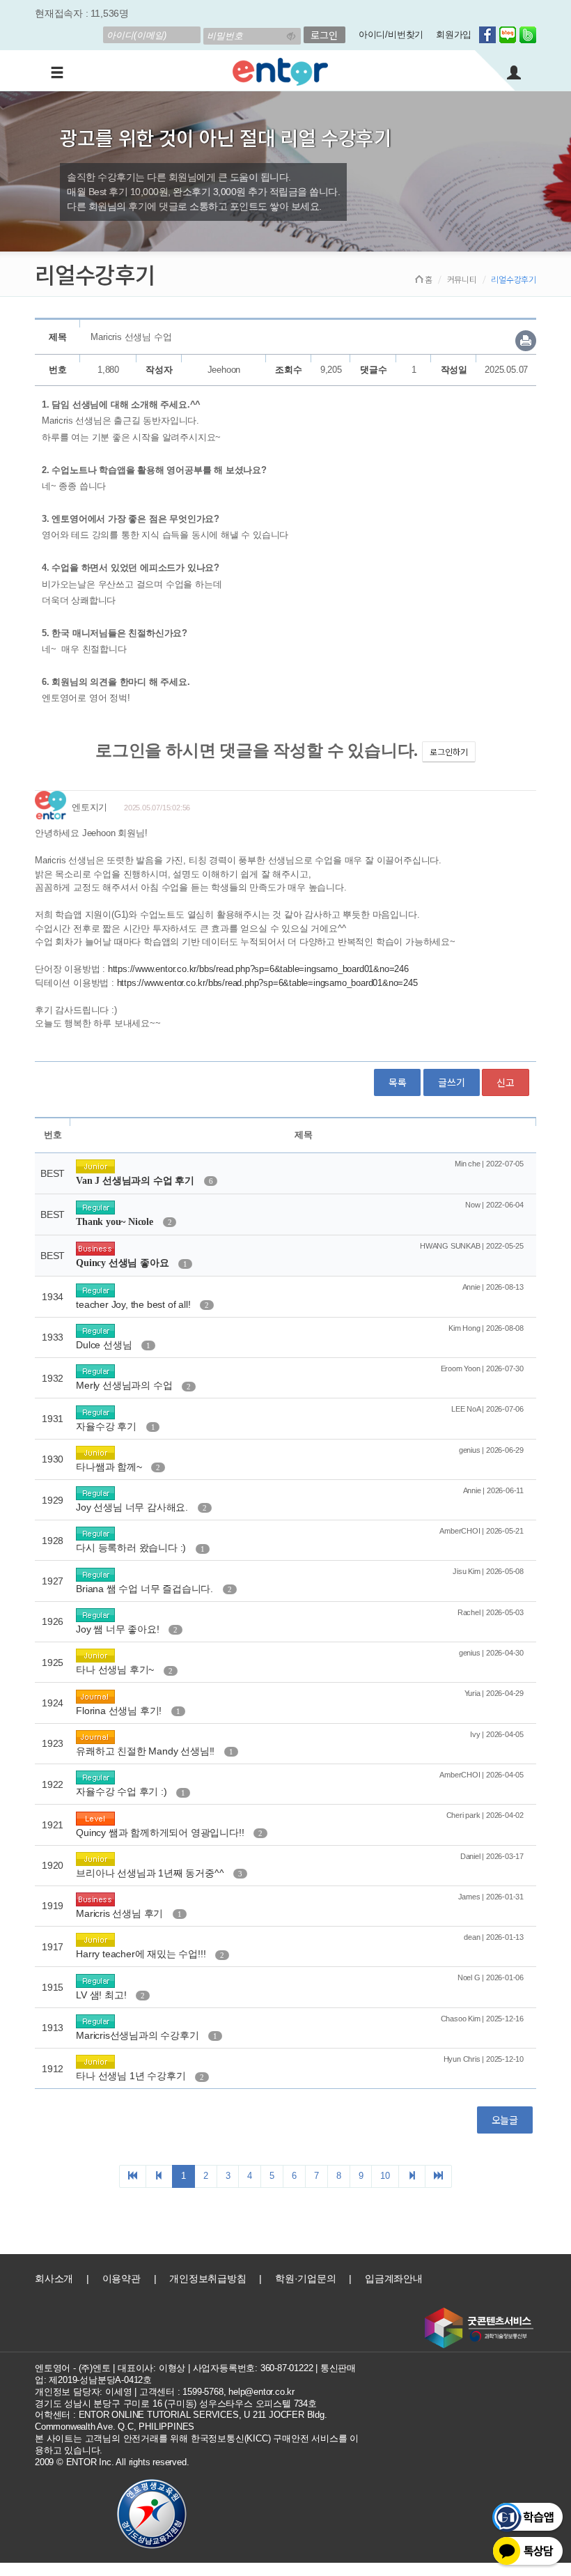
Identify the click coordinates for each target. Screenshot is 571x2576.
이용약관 (122, 2278)
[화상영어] (280, 70)
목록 (398, 1082)
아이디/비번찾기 (391, 34)
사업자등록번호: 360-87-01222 (253, 2368)
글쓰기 (451, 1082)
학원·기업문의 (306, 2278)
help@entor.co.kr (261, 2392)
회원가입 (454, 34)
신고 (506, 1082)
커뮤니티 (462, 279)
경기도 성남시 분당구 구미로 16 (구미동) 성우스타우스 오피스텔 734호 (176, 2404)
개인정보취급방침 (208, 2278)
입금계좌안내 (394, 2278)
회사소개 (54, 2278)
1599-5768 (203, 2392)
